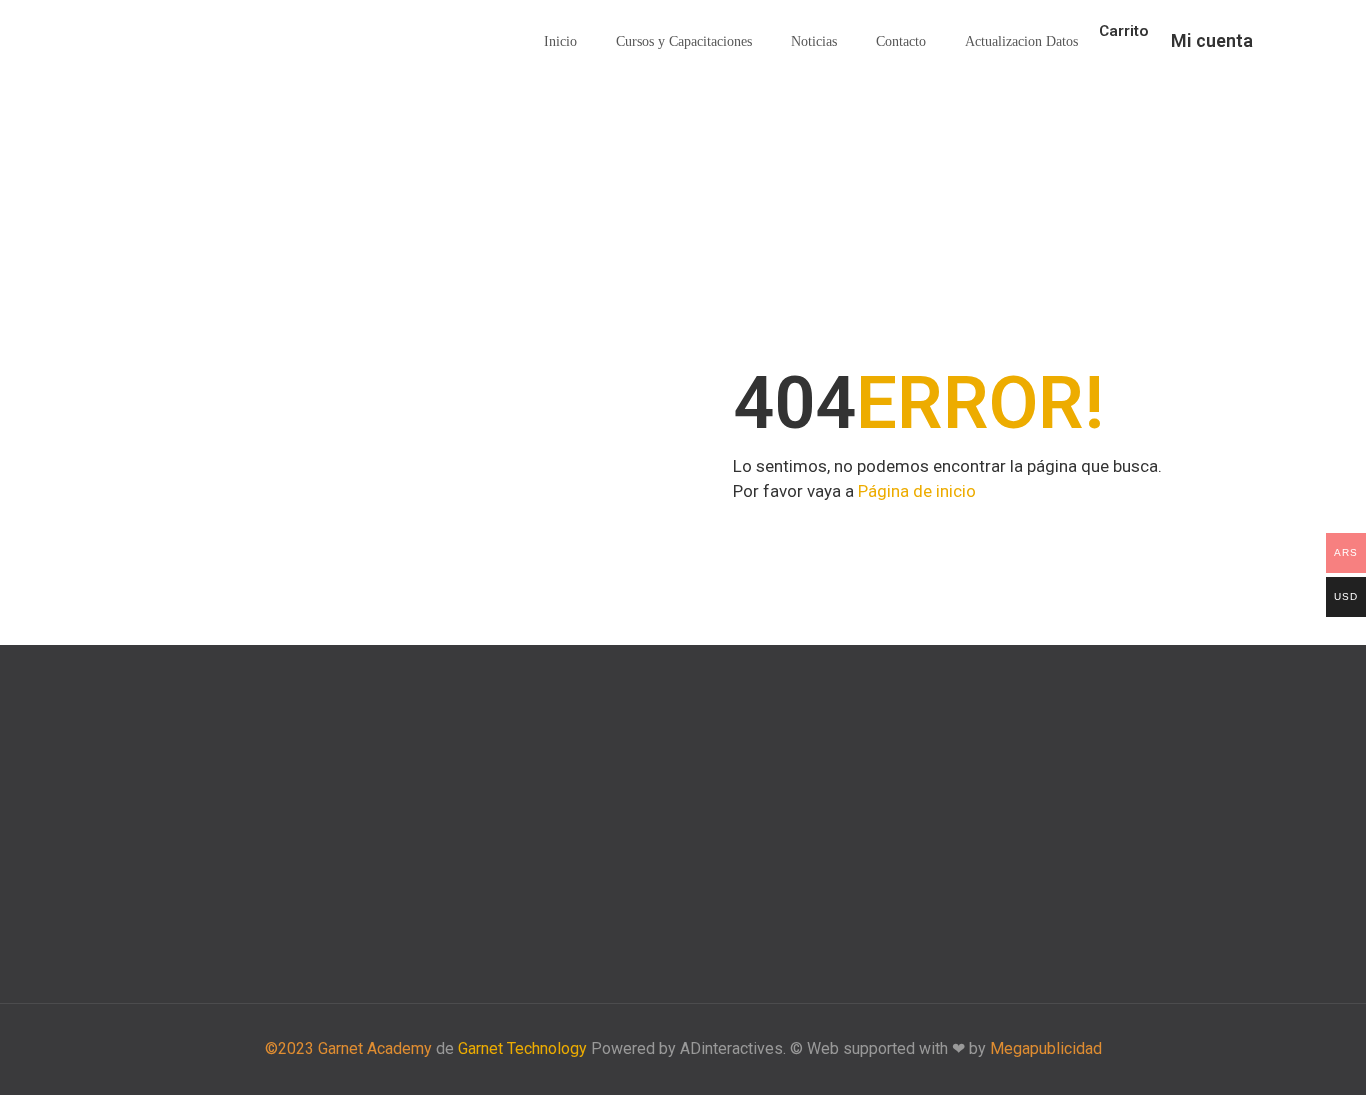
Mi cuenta (1212, 40)
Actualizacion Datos (1021, 41)
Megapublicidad (1046, 1048)
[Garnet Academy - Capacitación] (188, 42)
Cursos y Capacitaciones (684, 41)
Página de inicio (917, 491)
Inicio (560, 41)
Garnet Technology (522, 1048)
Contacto (901, 41)
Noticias (814, 41)
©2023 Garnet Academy (348, 1048)
